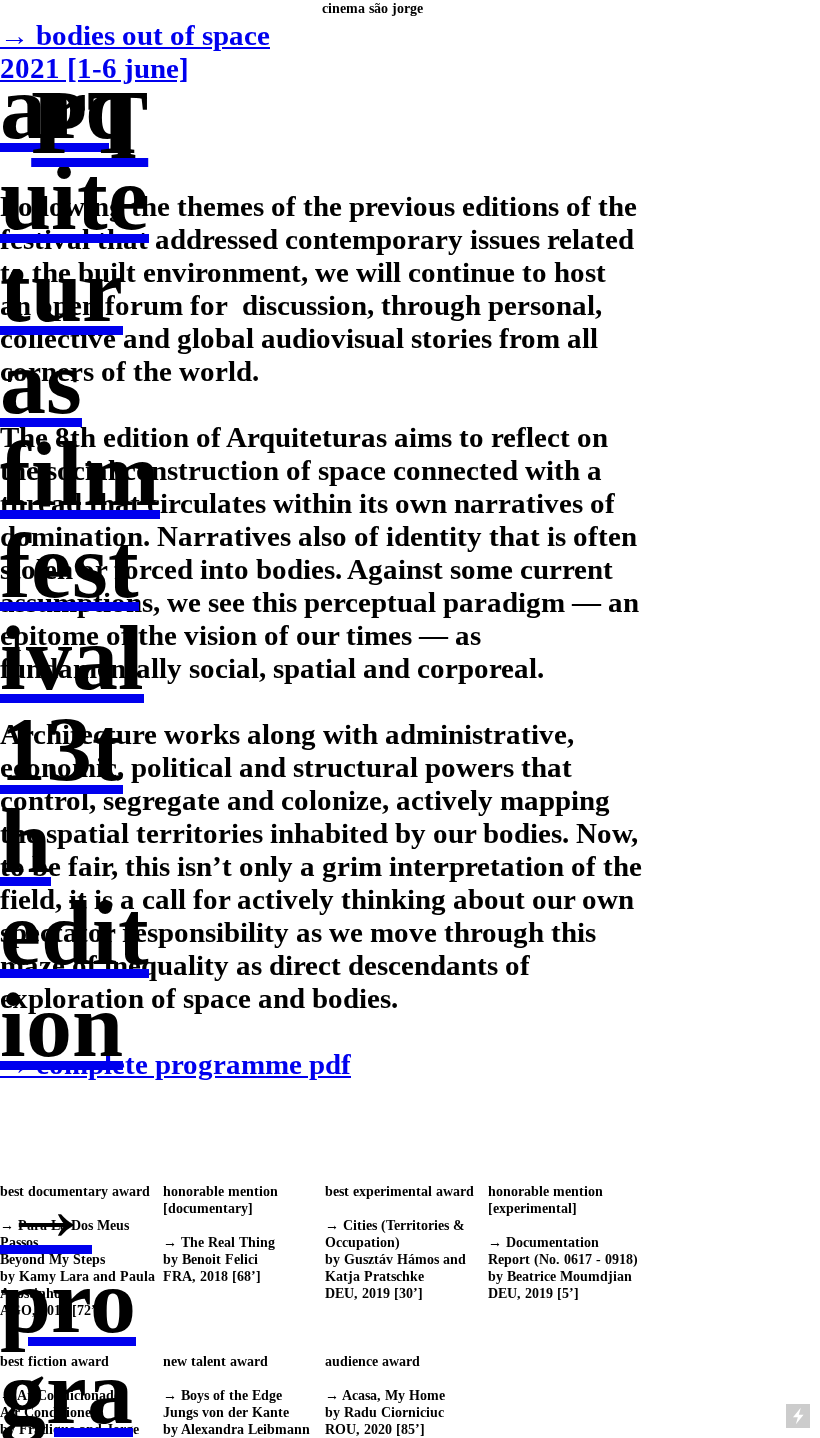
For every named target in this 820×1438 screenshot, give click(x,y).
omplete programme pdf (175, 1064)
